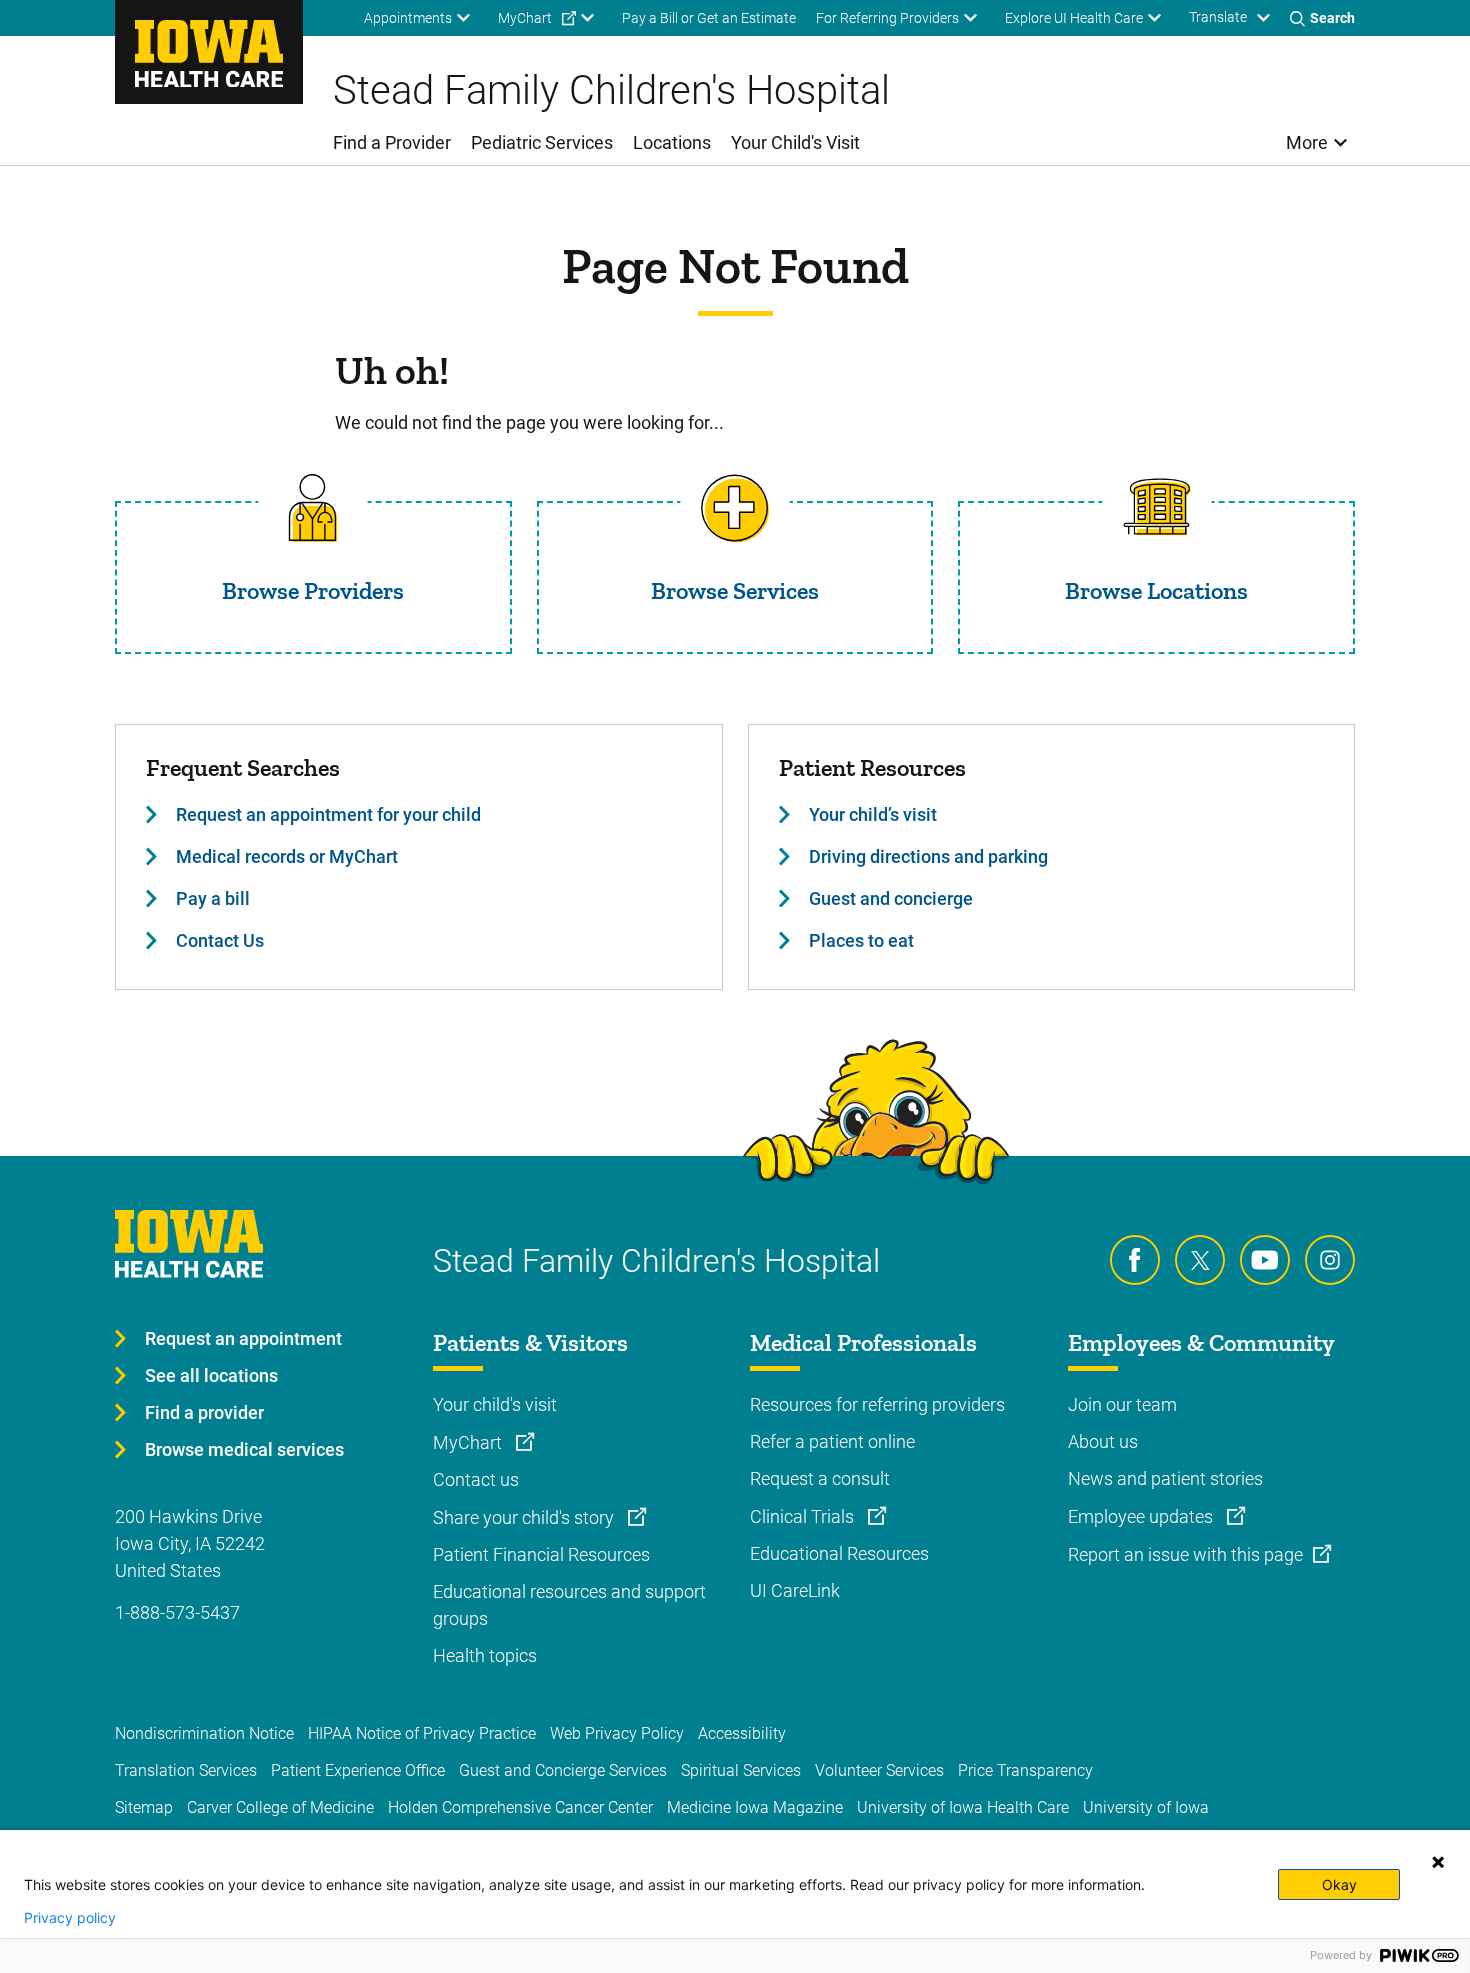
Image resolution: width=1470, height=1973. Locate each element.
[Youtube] (1265, 1260)
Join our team (1122, 1404)
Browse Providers (313, 590)
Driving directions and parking (928, 856)
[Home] (209, 52)
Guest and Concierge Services (563, 1770)
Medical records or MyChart (287, 856)
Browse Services (735, 590)
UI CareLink (795, 1590)
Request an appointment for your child (328, 814)
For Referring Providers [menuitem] (887, 18)
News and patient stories (1165, 1478)
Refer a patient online (832, 1441)
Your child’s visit (873, 814)
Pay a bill (213, 898)
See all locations (211, 1375)
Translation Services (186, 1770)
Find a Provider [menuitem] (392, 142)
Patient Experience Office (358, 1770)
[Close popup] (1438, 1862)
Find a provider (204, 1412)
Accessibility (742, 1733)
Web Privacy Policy (617, 1733)
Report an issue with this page (1185, 1554)
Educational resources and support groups (569, 1605)
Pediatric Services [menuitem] (542, 142)
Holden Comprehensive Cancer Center (520, 1807)
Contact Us (220, 940)
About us (1103, 1441)
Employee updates (1142, 1516)
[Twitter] (1200, 1260)
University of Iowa (1146, 1807)
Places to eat (861, 940)
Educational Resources (839, 1553)
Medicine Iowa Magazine (755, 1807)
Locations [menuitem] (672, 142)
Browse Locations (1156, 590)
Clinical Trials (804, 1516)
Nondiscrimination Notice (204, 1733)
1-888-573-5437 (177, 1612)
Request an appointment (243, 1338)
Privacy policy (70, 1918)
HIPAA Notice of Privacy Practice (422, 1733)
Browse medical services (244, 1449)
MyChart (469, 1442)
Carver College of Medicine (280, 1807)
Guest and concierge (891, 898)
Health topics (485, 1655)
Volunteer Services (879, 1770)
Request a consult (820, 1478)
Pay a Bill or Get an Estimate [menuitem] (709, 18)
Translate (1218, 17)
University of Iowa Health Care (963, 1807)
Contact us (476, 1479)
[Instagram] (1330, 1260)
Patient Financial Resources (541, 1554)
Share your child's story (525, 1517)
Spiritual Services (741, 1770)
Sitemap (144, 1807)
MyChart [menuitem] (525, 18)
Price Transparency (1025, 1770)
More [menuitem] (1307, 142)
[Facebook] (1135, 1260)
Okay (1339, 1884)
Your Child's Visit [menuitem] (795, 142)
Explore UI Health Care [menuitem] (1074, 18)
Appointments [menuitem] (408, 18)
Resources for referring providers (877, 1404)
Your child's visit (495, 1404)
